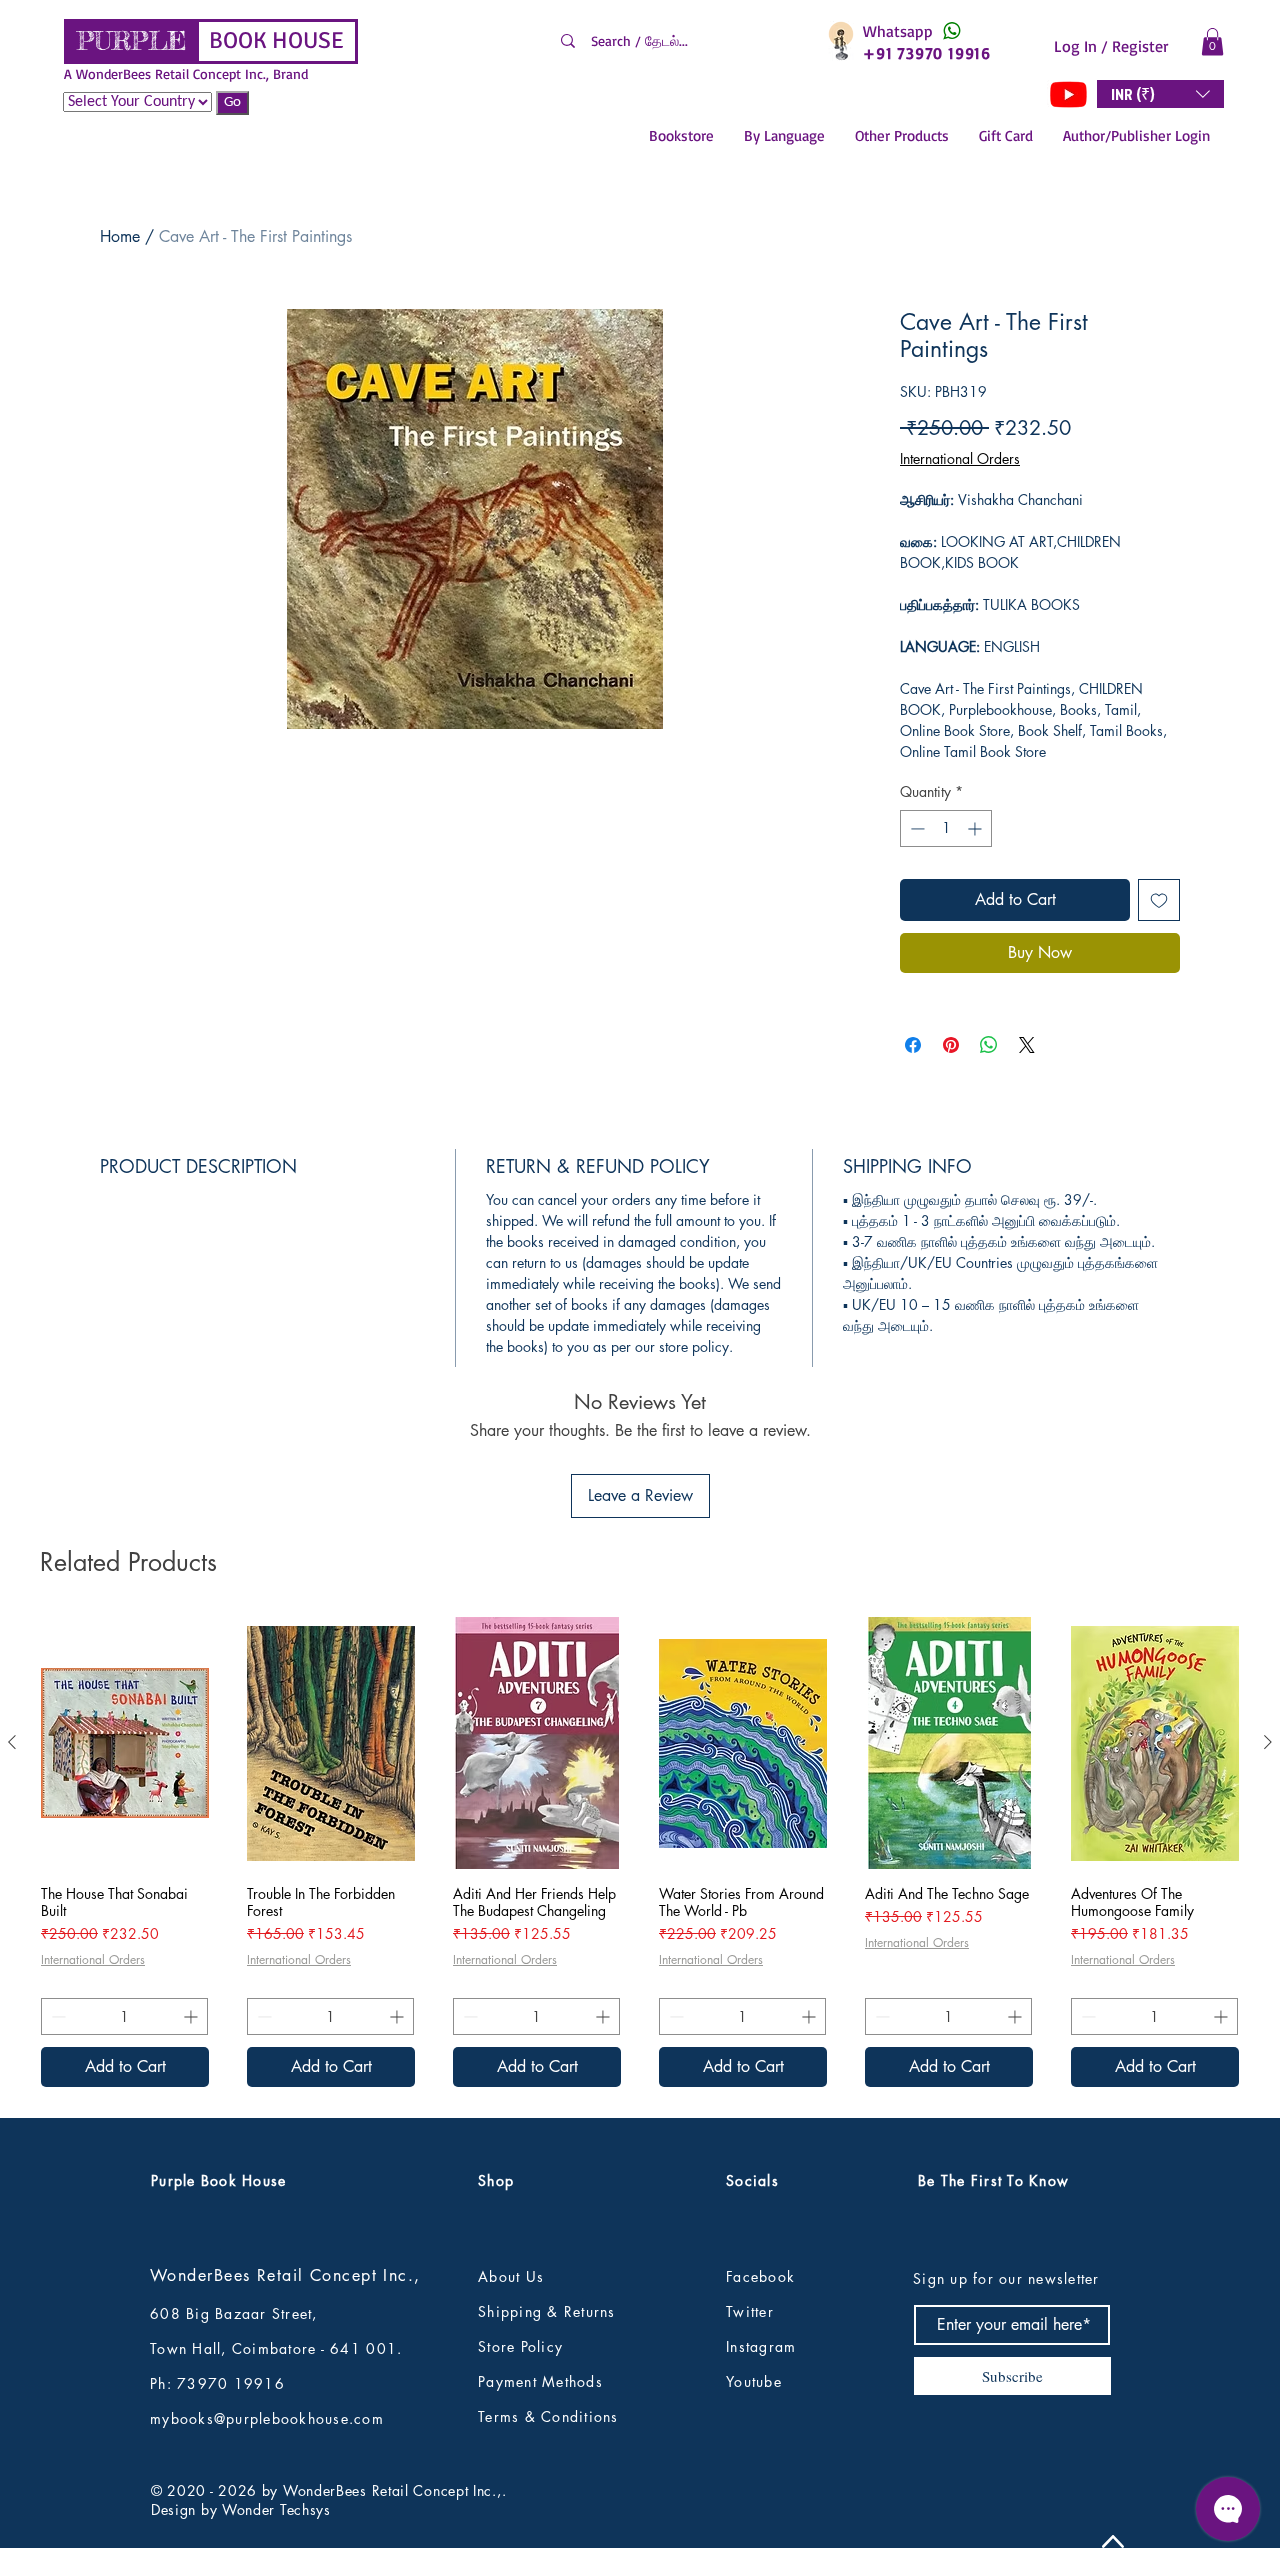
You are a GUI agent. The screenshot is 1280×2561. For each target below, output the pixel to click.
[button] (1212, 41)
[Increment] (976, 828)
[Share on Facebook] (913, 1045)
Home (120, 236)
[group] (640, 1852)
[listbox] (1160, 94)
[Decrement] (915, 828)
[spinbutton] (946, 828)
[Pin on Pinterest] (951, 1045)
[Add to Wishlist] (1159, 900)
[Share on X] (1027, 1045)
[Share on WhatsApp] (989, 1045)
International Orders (960, 458)
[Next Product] (1268, 1742)
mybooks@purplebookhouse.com (267, 2418)
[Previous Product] (12, 1742)
